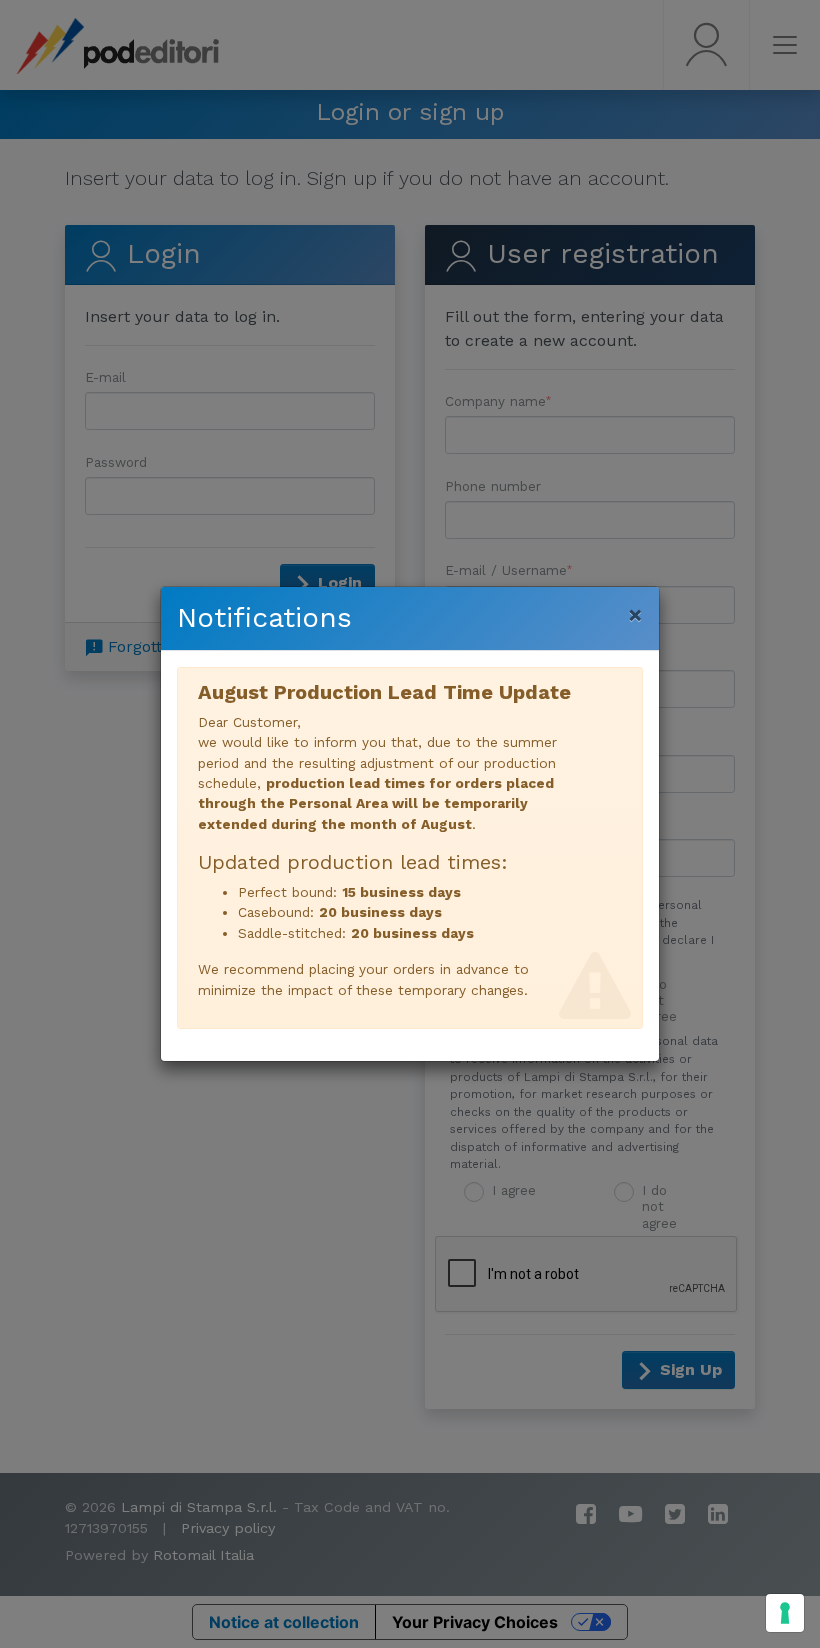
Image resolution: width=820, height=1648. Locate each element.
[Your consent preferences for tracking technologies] (785, 1613)
